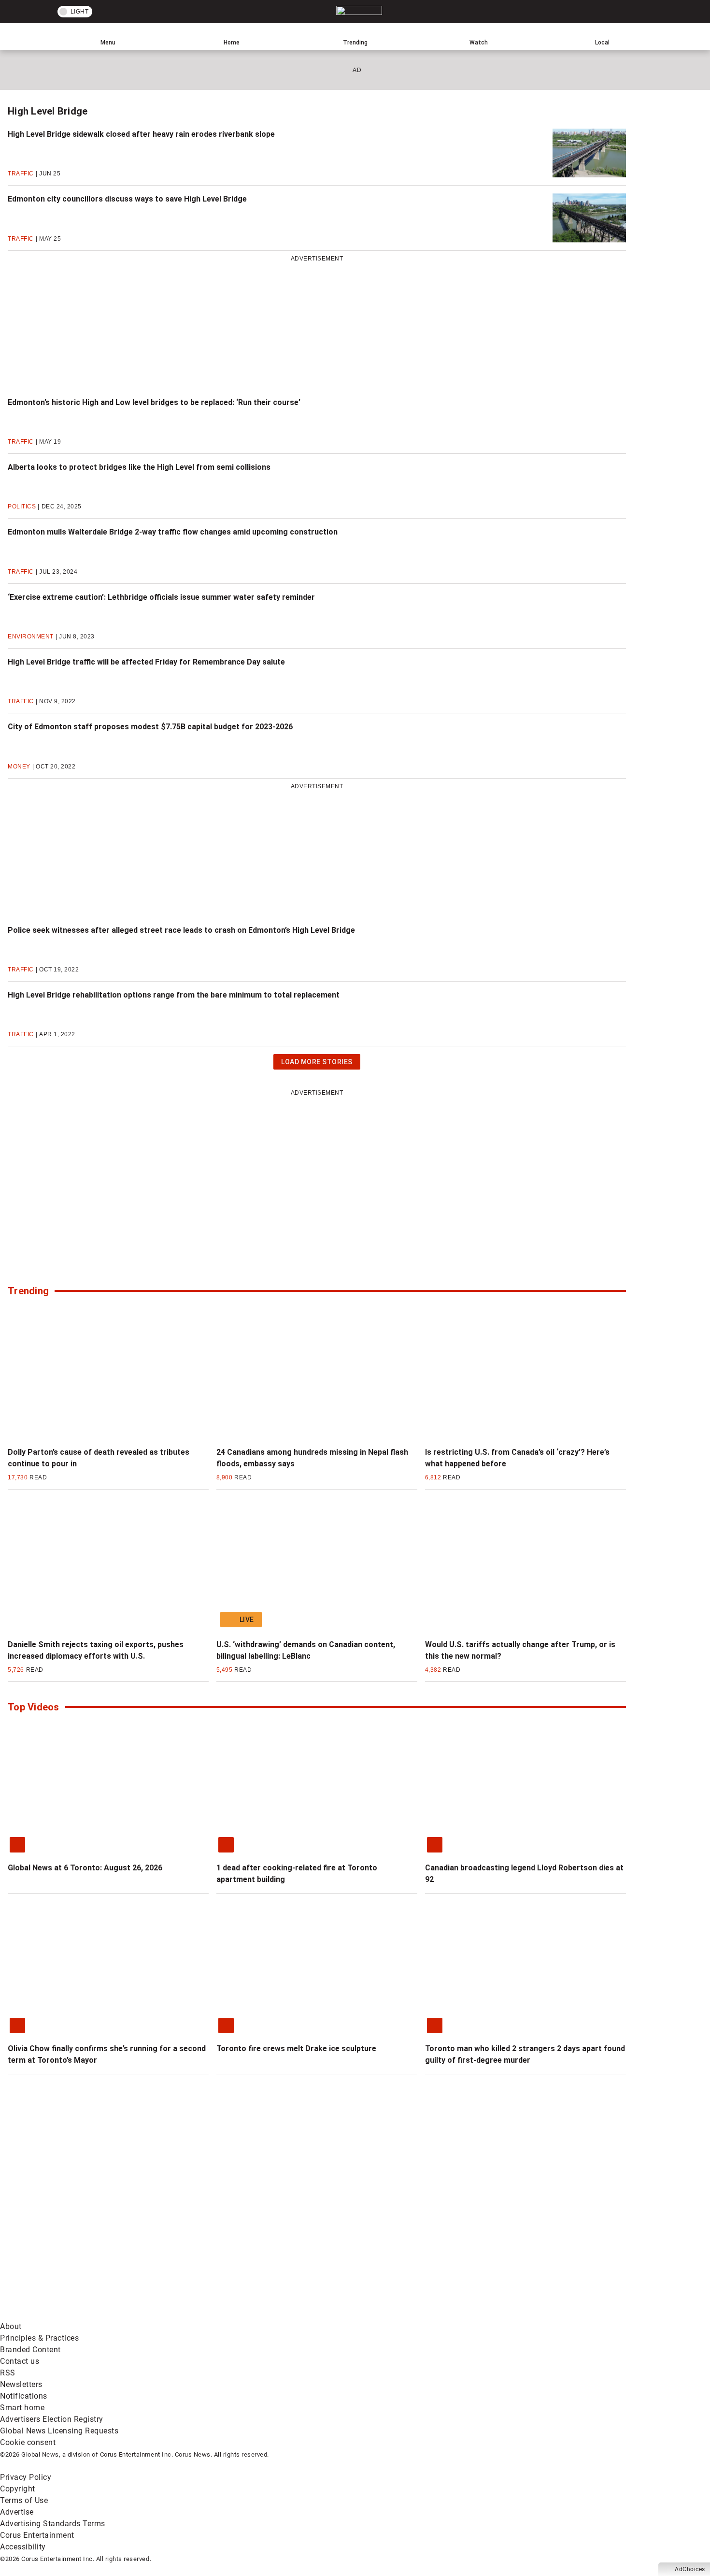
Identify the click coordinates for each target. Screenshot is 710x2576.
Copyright (18, 2489)
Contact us (20, 2361)
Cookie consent (28, 2442)
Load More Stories (317, 1064)
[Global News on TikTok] (221, 2315)
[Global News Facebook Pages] (74, 2239)
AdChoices (690, 2569)
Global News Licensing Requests (59, 2431)
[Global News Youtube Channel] (368, 2239)
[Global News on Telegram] (368, 2315)
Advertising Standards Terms (53, 2524)
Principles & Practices (39, 2338)
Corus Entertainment (37, 2535)
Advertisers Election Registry (52, 2419)
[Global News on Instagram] (514, 2239)
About (11, 2326)
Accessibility (23, 2547)
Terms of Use (24, 2500)
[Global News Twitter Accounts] (221, 2239)
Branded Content (30, 2350)
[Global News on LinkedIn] (74, 2315)
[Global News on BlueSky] (514, 2315)
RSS (8, 2373)
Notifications (24, 2396)
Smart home (22, 2408)
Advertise (17, 2512)
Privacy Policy (26, 2477)
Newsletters (21, 2384)
